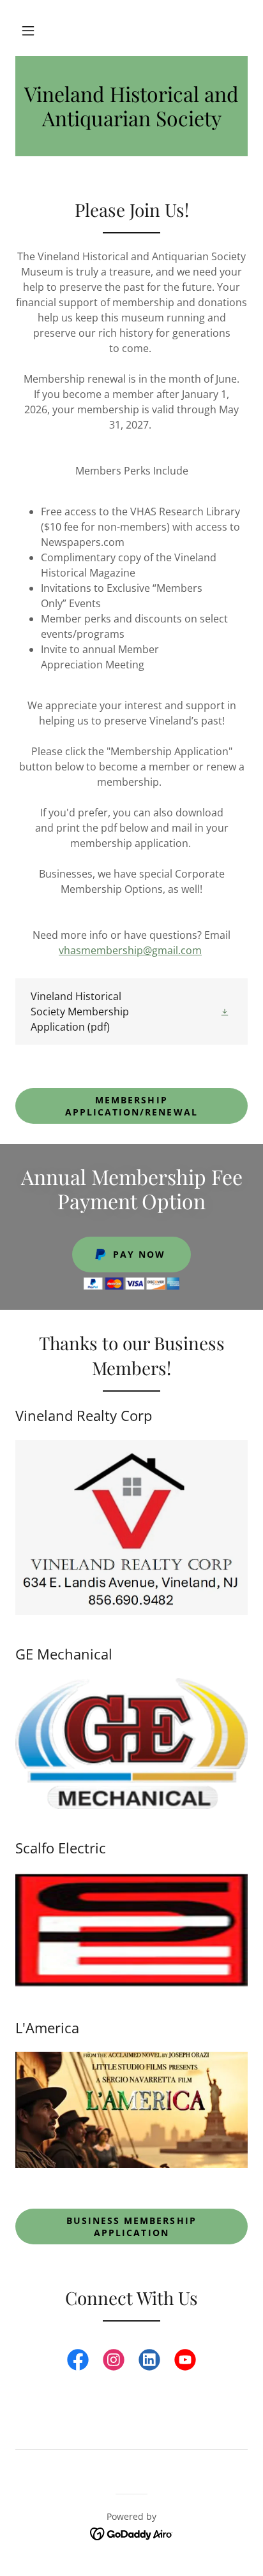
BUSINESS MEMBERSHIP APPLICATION (131, 2226)
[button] (28, 31)
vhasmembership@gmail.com (130, 950)
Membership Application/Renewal (131, 1106)
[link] (131, 106)
